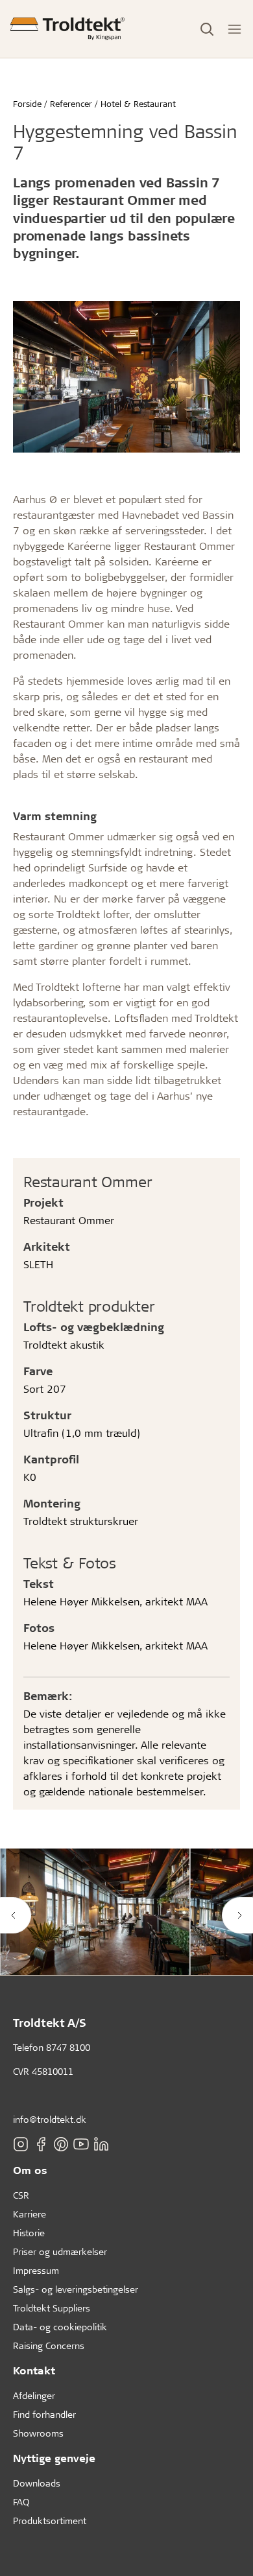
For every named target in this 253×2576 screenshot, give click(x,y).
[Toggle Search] (207, 29)
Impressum (36, 2270)
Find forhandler (44, 2414)
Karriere (30, 2214)
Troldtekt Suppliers (52, 2308)
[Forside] (67, 29)
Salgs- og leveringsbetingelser (76, 2289)
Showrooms (38, 2433)
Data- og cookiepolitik (60, 2327)
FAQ (21, 2502)
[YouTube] (81, 2144)
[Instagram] (21, 2144)
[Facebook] (41, 2144)
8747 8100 (68, 2047)
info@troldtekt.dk (50, 2119)
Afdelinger (34, 2395)
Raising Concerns (49, 2346)
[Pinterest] (61, 2144)
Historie (29, 2233)
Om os (30, 2170)
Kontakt (34, 2370)
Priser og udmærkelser (60, 2251)
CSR (21, 2195)
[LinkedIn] (101, 2144)
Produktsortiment (50, 2521)
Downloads (37, 2483)
